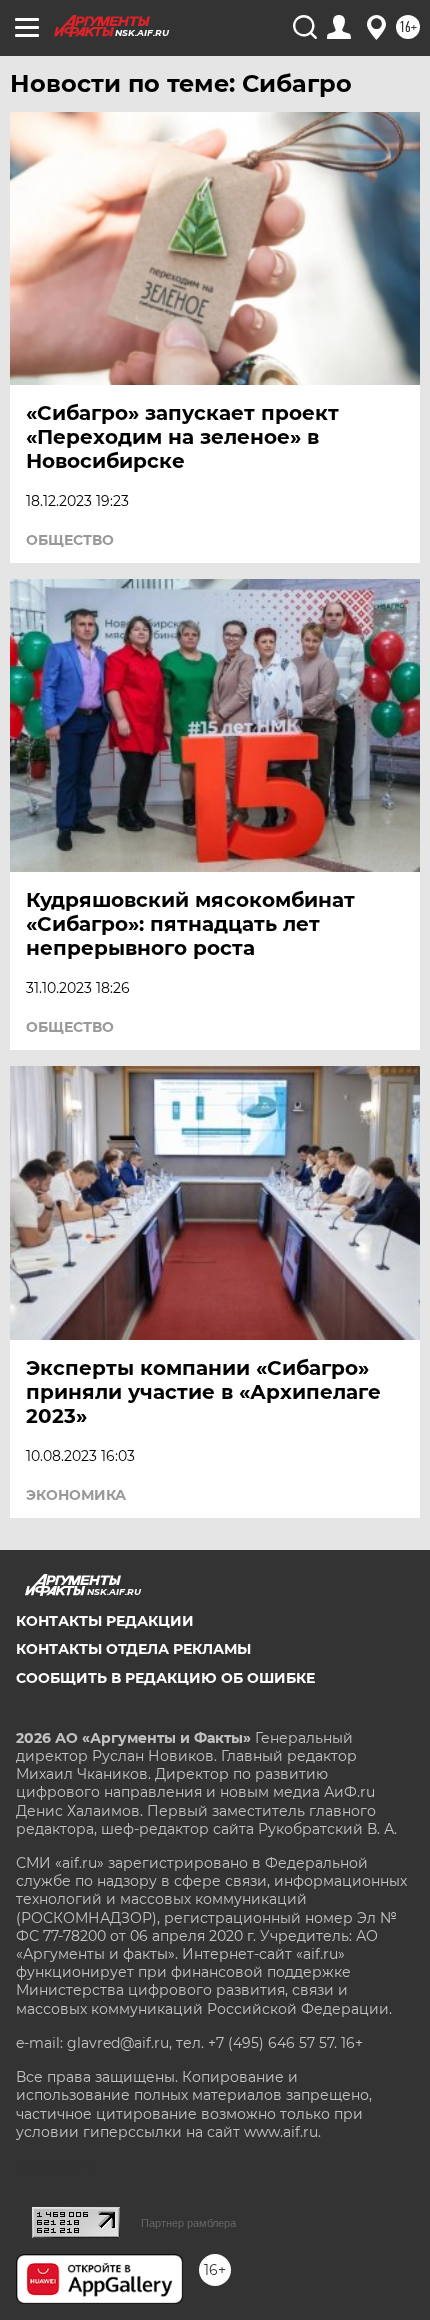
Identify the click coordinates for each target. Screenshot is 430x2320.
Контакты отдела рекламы (133, 1649)
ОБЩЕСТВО (70, 540)
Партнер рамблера (188, 2223)
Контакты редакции (105, 1621)
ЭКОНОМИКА (76, 1495)
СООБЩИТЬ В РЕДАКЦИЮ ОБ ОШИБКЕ (165, 1678)
